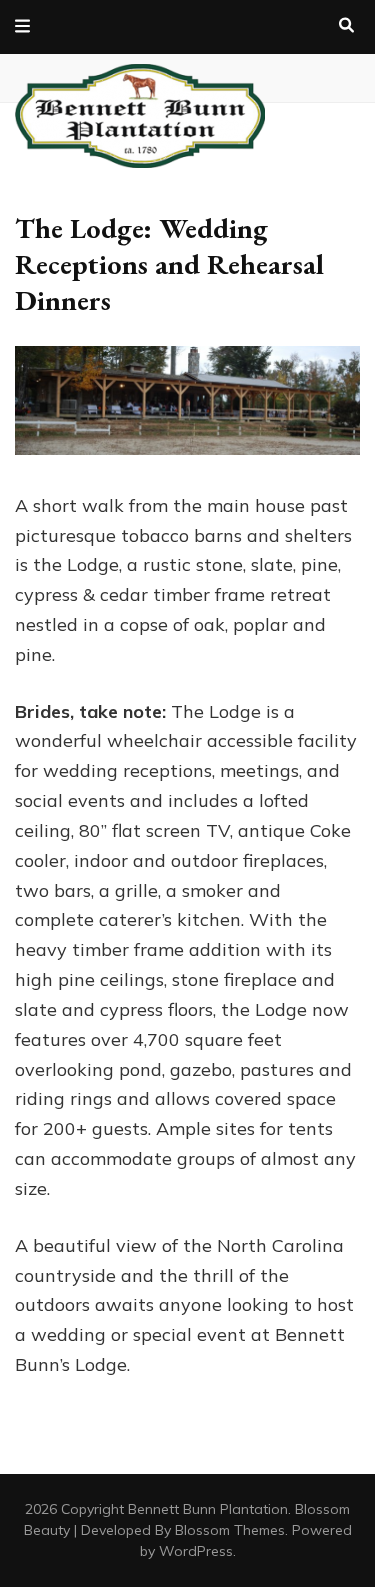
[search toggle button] (346, 26)
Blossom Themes (230, 1530)
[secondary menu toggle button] (22, 27)
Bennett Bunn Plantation (208, 1509)
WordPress (196, 1551)
